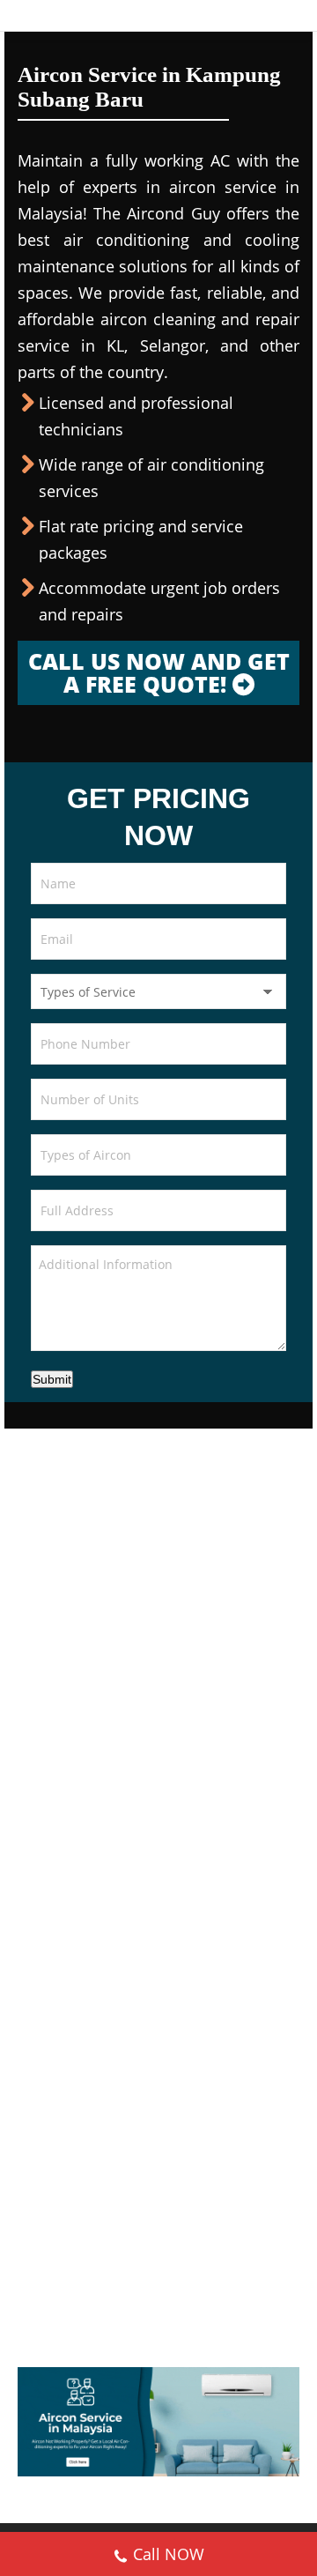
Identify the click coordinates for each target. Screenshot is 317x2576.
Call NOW (169, 2554)
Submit (52, 1379)
